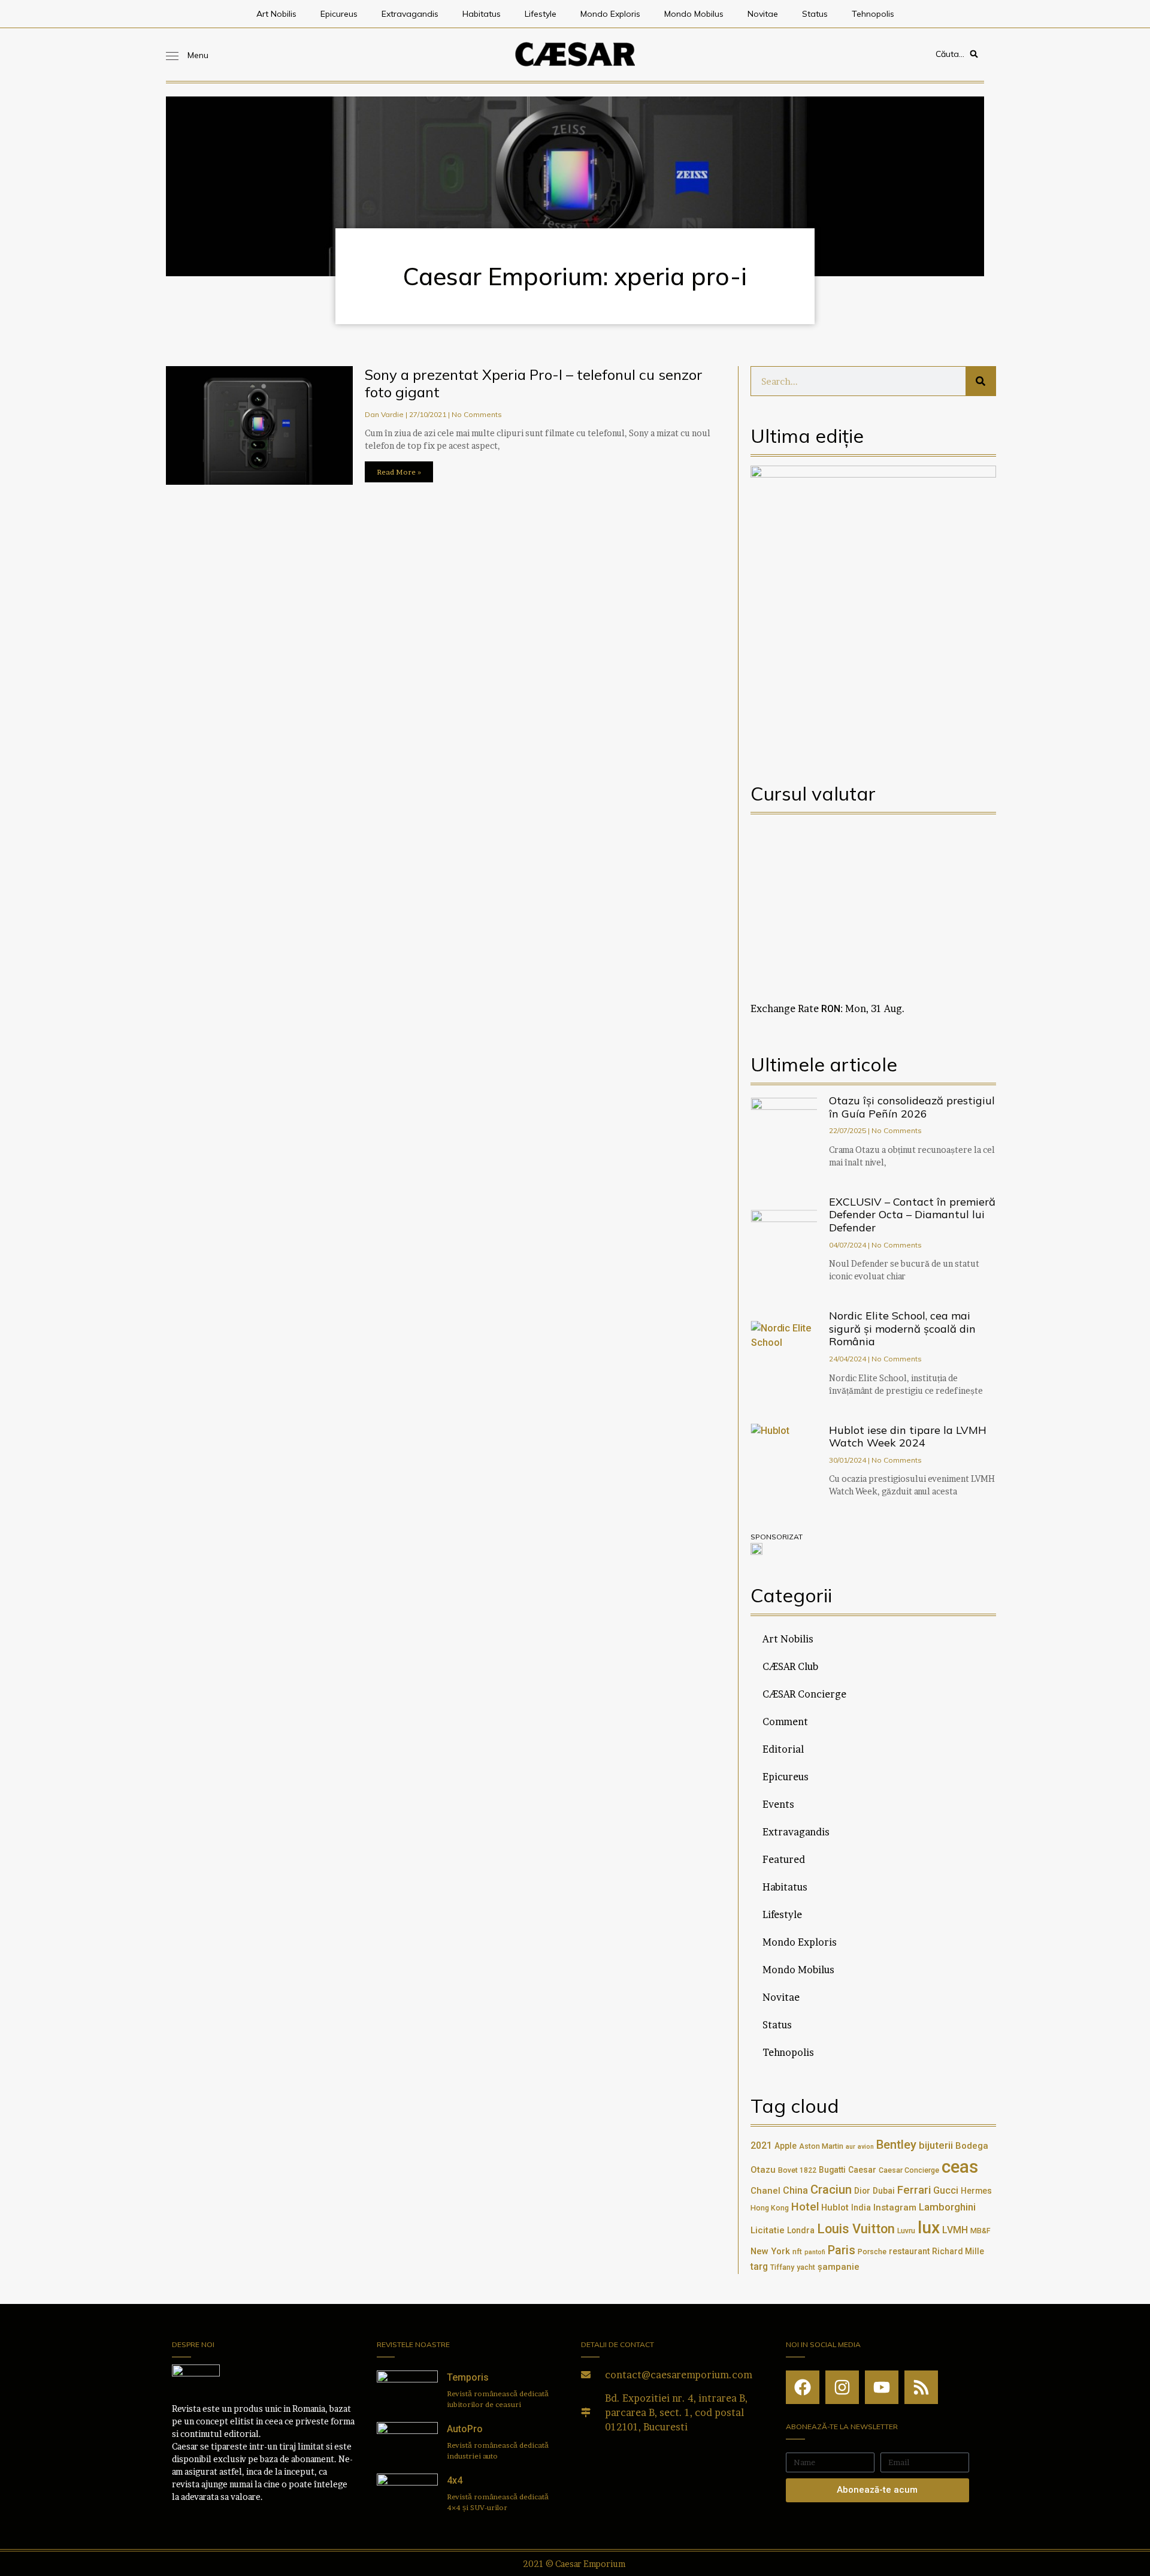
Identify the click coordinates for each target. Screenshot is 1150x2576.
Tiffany (782, 2267)
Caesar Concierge (909, 2170)
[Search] (980, 381)
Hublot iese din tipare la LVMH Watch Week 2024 (908, 1437)
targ (759, 2267)
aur (851, 2147)
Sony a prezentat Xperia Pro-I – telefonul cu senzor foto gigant (534, 383)
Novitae (763, 14)
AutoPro (465, 2429)
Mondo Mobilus (694, 14)
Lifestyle (541, 14)
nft (797, 2252)
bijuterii (936, 2145)
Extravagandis (410, 14)
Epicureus (339, 14)
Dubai (884, 2191)
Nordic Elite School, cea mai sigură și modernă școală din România (902, 1328)
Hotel (805, 2207)
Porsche (872, 2252)
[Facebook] (803, 2387)
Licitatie (768, 2230)
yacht (806, 2267)
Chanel (765, 2191)
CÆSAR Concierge (804, 1694)
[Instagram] (842, 2387)
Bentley (896, 2145)
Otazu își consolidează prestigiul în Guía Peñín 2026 (912, 1107)
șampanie (839, 2267)
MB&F (980, 2231)
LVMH (955, 2230)
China (795, 2190)
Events (778, 1804)
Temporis (468, 2377)
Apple (786, 2146)
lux (929, 2228)
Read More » (399, 472)
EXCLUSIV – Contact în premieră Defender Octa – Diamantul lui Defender (912, 1215)
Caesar (862, 2170)
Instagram (895, 2207)
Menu (198, 55)
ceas (960, 2167)
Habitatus (482, 14)
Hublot (835, 2207)
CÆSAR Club (790, 1666)
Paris (842, 2250)
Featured (784, 1859)
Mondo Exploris (610, 14)
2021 (761, 2145)
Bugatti (832, 2170)
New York (770, 2251)
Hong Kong (770, 2208)
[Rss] (921, 2387)
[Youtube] (882, 2387)
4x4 (455, 2480)
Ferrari (914, 2190)
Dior (862, 2191)
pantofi (815, 2252)
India (861, 2207)
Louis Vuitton (856, 2229)
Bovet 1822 (797, 2170)
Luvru (906, 2231)
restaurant (909, 2251)
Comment (785, 1722)
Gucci (946, 2190)
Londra (801, 2230)
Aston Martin (821, 2146)
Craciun (831, 2190)
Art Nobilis (276, 14)
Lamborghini (947, 2207)
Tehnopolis (873, 14)
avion (866, 2147)
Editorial (783, 1749)
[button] (974, 54)
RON (831, 1009)
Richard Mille (958, 2251)
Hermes (976, 2191)
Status (815, 14)
